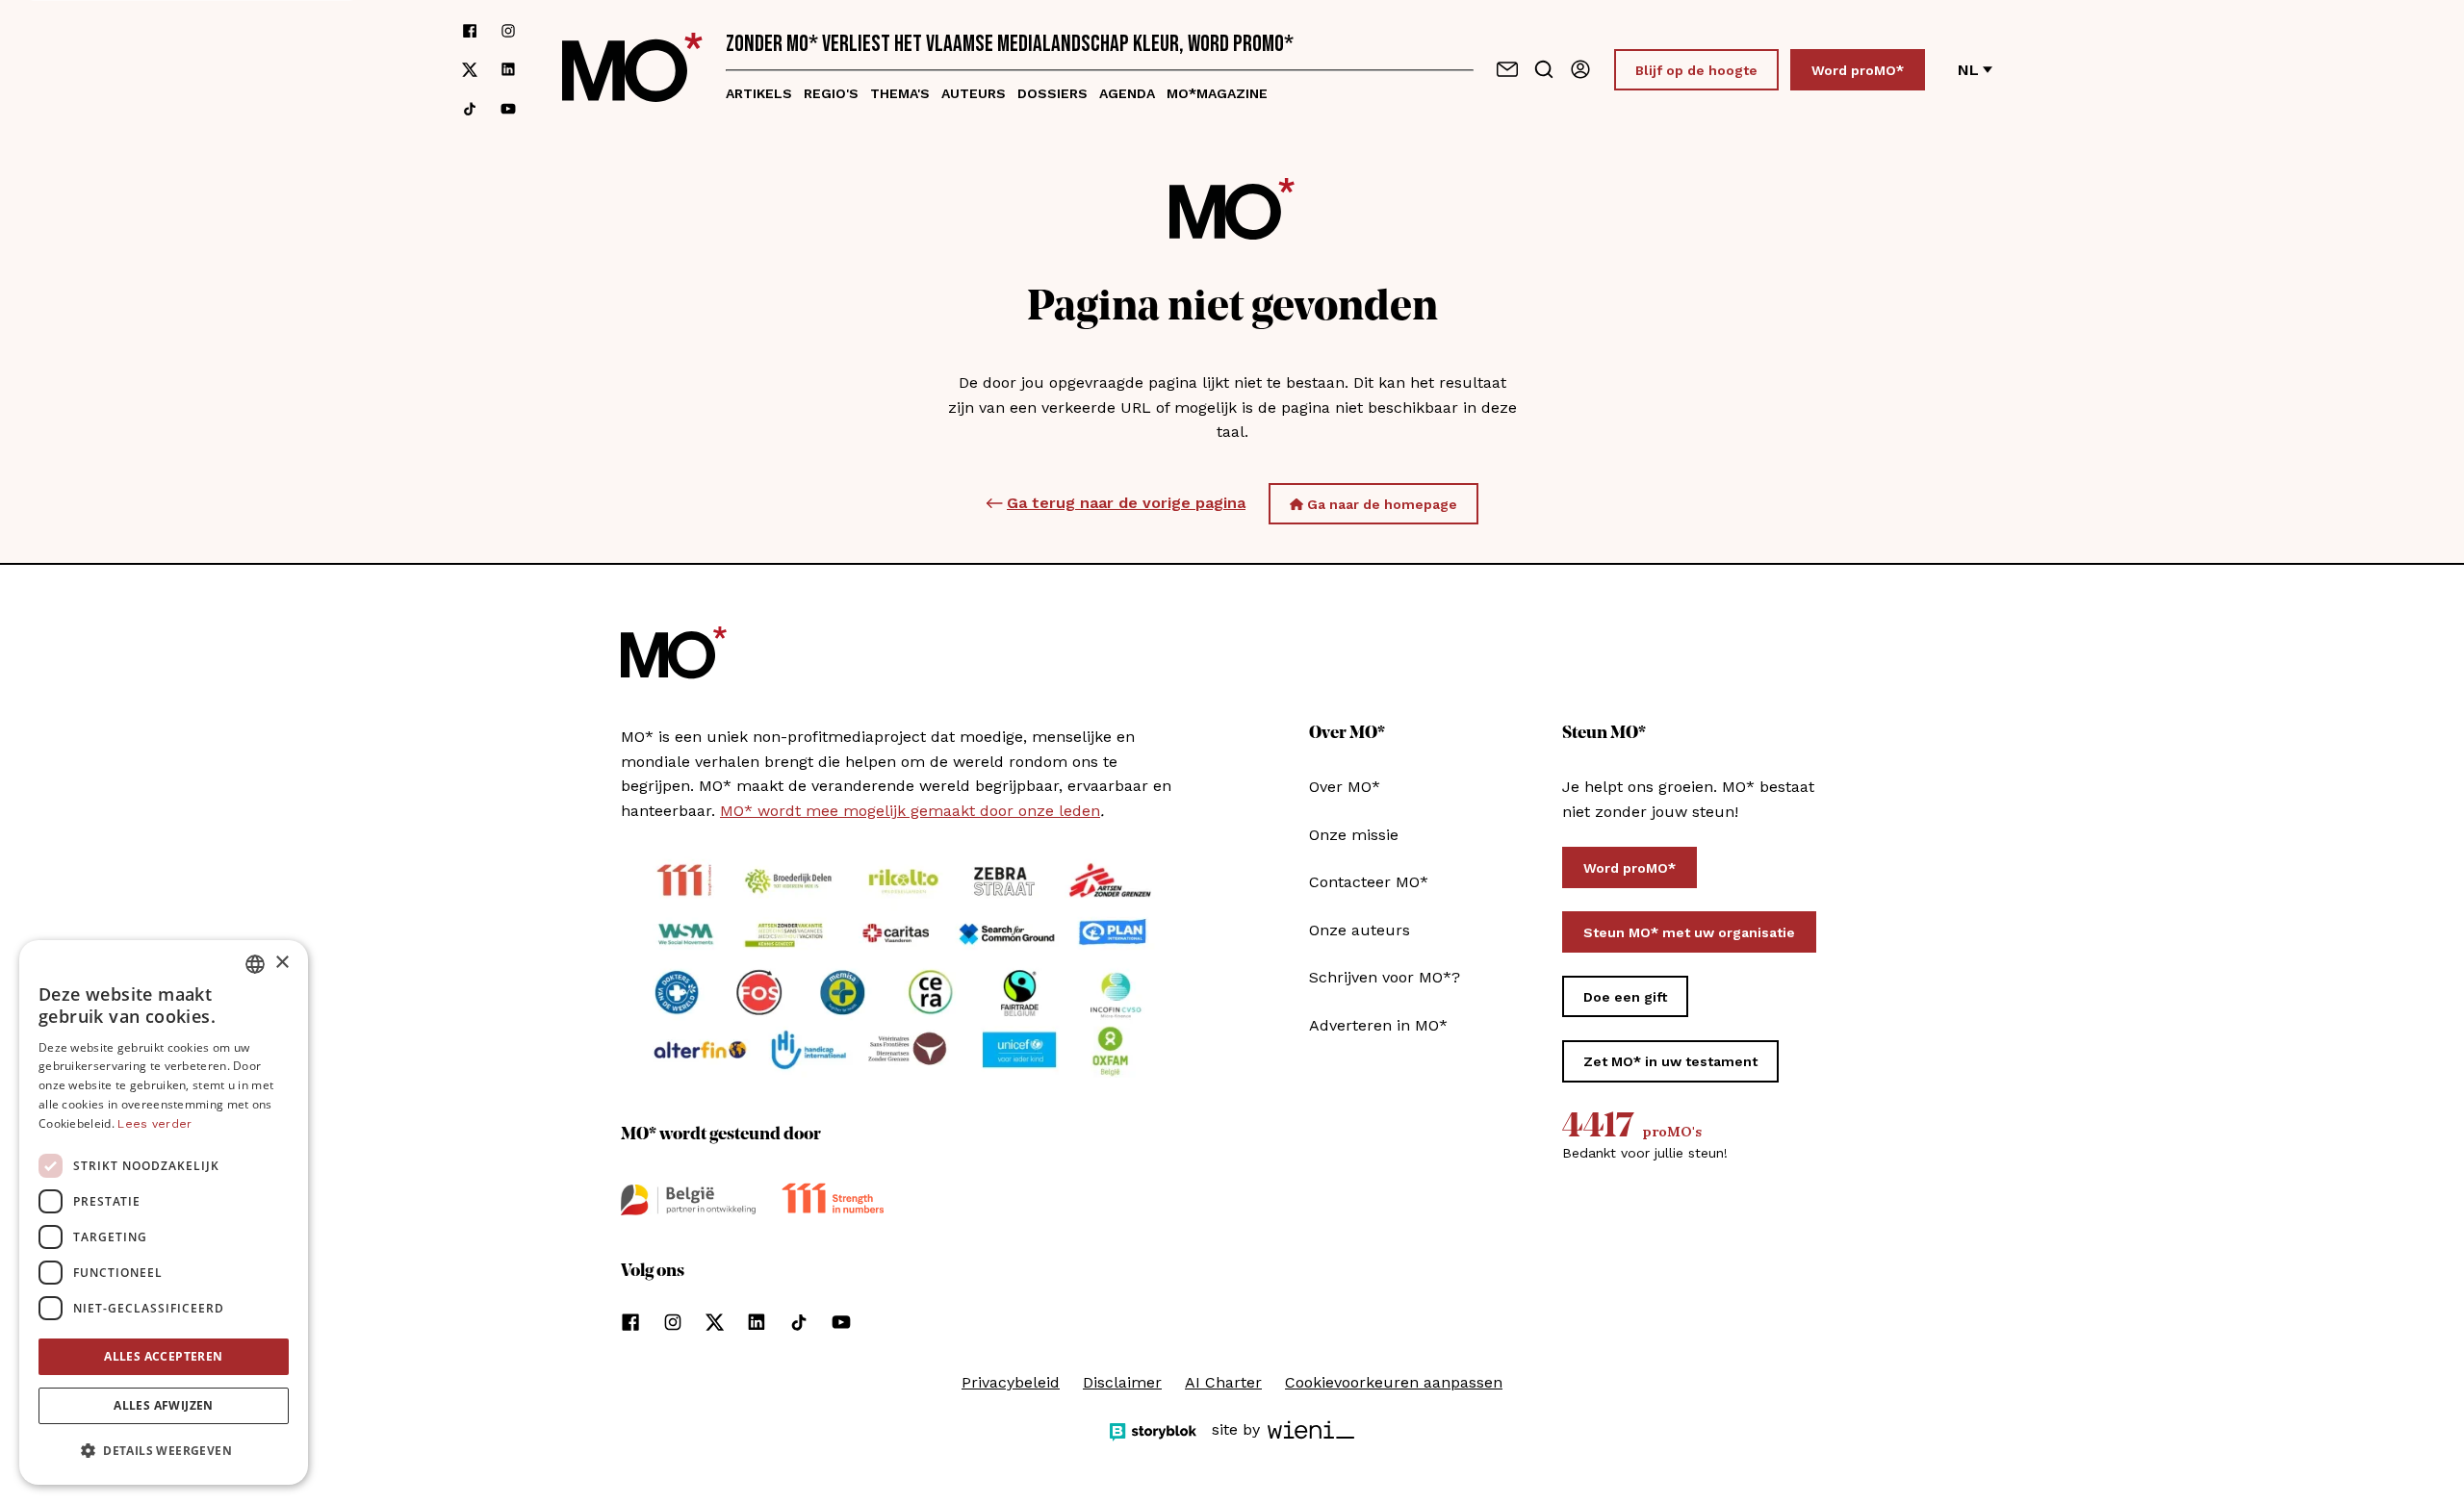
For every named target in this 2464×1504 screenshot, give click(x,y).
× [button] (282, 963)
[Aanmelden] (1580, 69)
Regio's (831, 93)
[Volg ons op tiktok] (470, 109)
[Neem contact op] (1507, 69)
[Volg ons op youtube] (508, 109)
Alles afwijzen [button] (164, 1405)
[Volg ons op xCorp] (470, 70)
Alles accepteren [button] (163, 1356)
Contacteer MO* (1369, 882)
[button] (164, 1451)
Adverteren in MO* (1378, 1025)
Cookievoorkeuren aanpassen (1394, 1382)
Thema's (900, 93)
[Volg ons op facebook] (470, 31)
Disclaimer (1122, 1382)
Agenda (1127, 93)
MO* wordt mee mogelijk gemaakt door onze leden (910, 811)
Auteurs (974, 93)
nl (1968, 70)
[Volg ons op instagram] (508, 31)
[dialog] (164, 1212)
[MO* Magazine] (632, 70)
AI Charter (1223, 1382)
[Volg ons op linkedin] (508, 70)
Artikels (759, 93)
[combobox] (255, 964)
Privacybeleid (1011, 1382)
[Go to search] (1544, 69)
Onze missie (1354, 835)
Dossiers (1052, 93)
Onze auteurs (1360, 930)
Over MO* (1345, 787)
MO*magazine (1217, 93)
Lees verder (154, 1124)
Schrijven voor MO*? (1385, 977)
